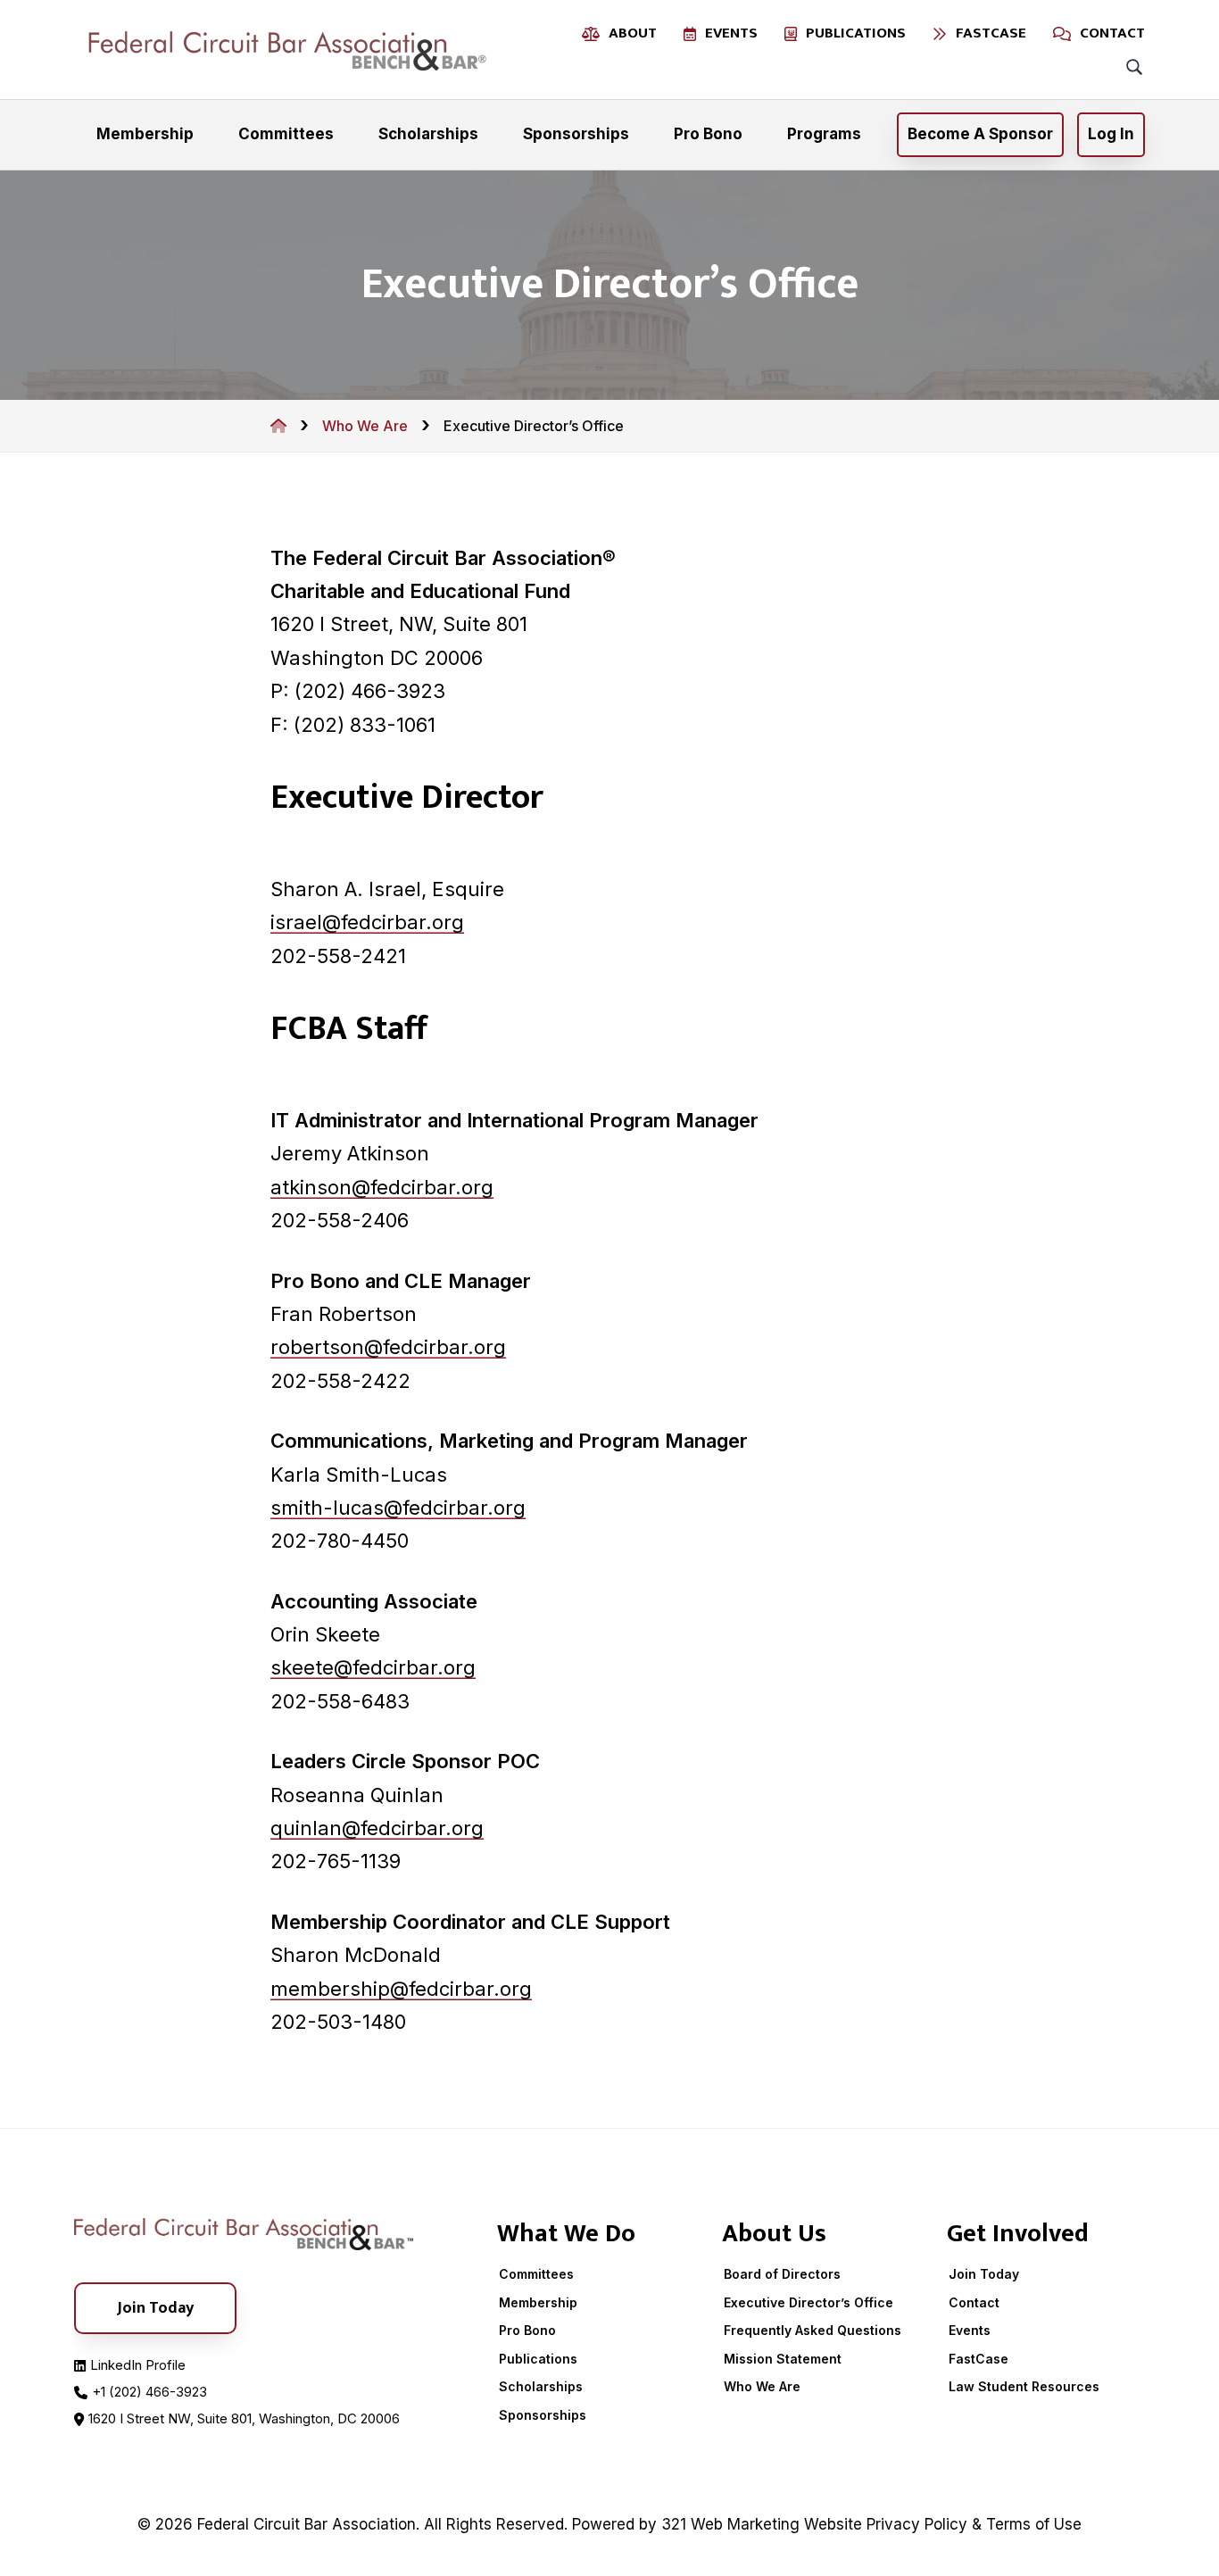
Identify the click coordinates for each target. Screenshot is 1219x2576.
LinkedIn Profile (138, 2365)
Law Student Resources (1024, 2386)
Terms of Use (1034, 2524)
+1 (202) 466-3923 (149, 2392)
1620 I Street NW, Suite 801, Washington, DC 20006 (244, 2418)
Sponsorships (543, 2415)
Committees (536, 2274)
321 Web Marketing (730, 2524)
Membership (538, 2302)
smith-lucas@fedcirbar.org (398, 1508)
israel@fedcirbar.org (367, 922)
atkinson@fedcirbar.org (382, 1187)
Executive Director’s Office (809, 2302)
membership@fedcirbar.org (401, 1989)
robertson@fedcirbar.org (388, 1347)
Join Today (984, 2274)
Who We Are (762, 2386)
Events (970, 2330)
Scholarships (541, 2386)
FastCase (979, 2359)
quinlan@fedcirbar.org (377, 1828)
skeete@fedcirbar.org (373, 1667)
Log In (1111, 134)
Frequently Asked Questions (813, 2330)
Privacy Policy (917, 2524)
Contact (974, 2302)
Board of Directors (782, 2274)
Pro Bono (527, 2330)
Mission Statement (783, 2359)
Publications (538, 2359)
